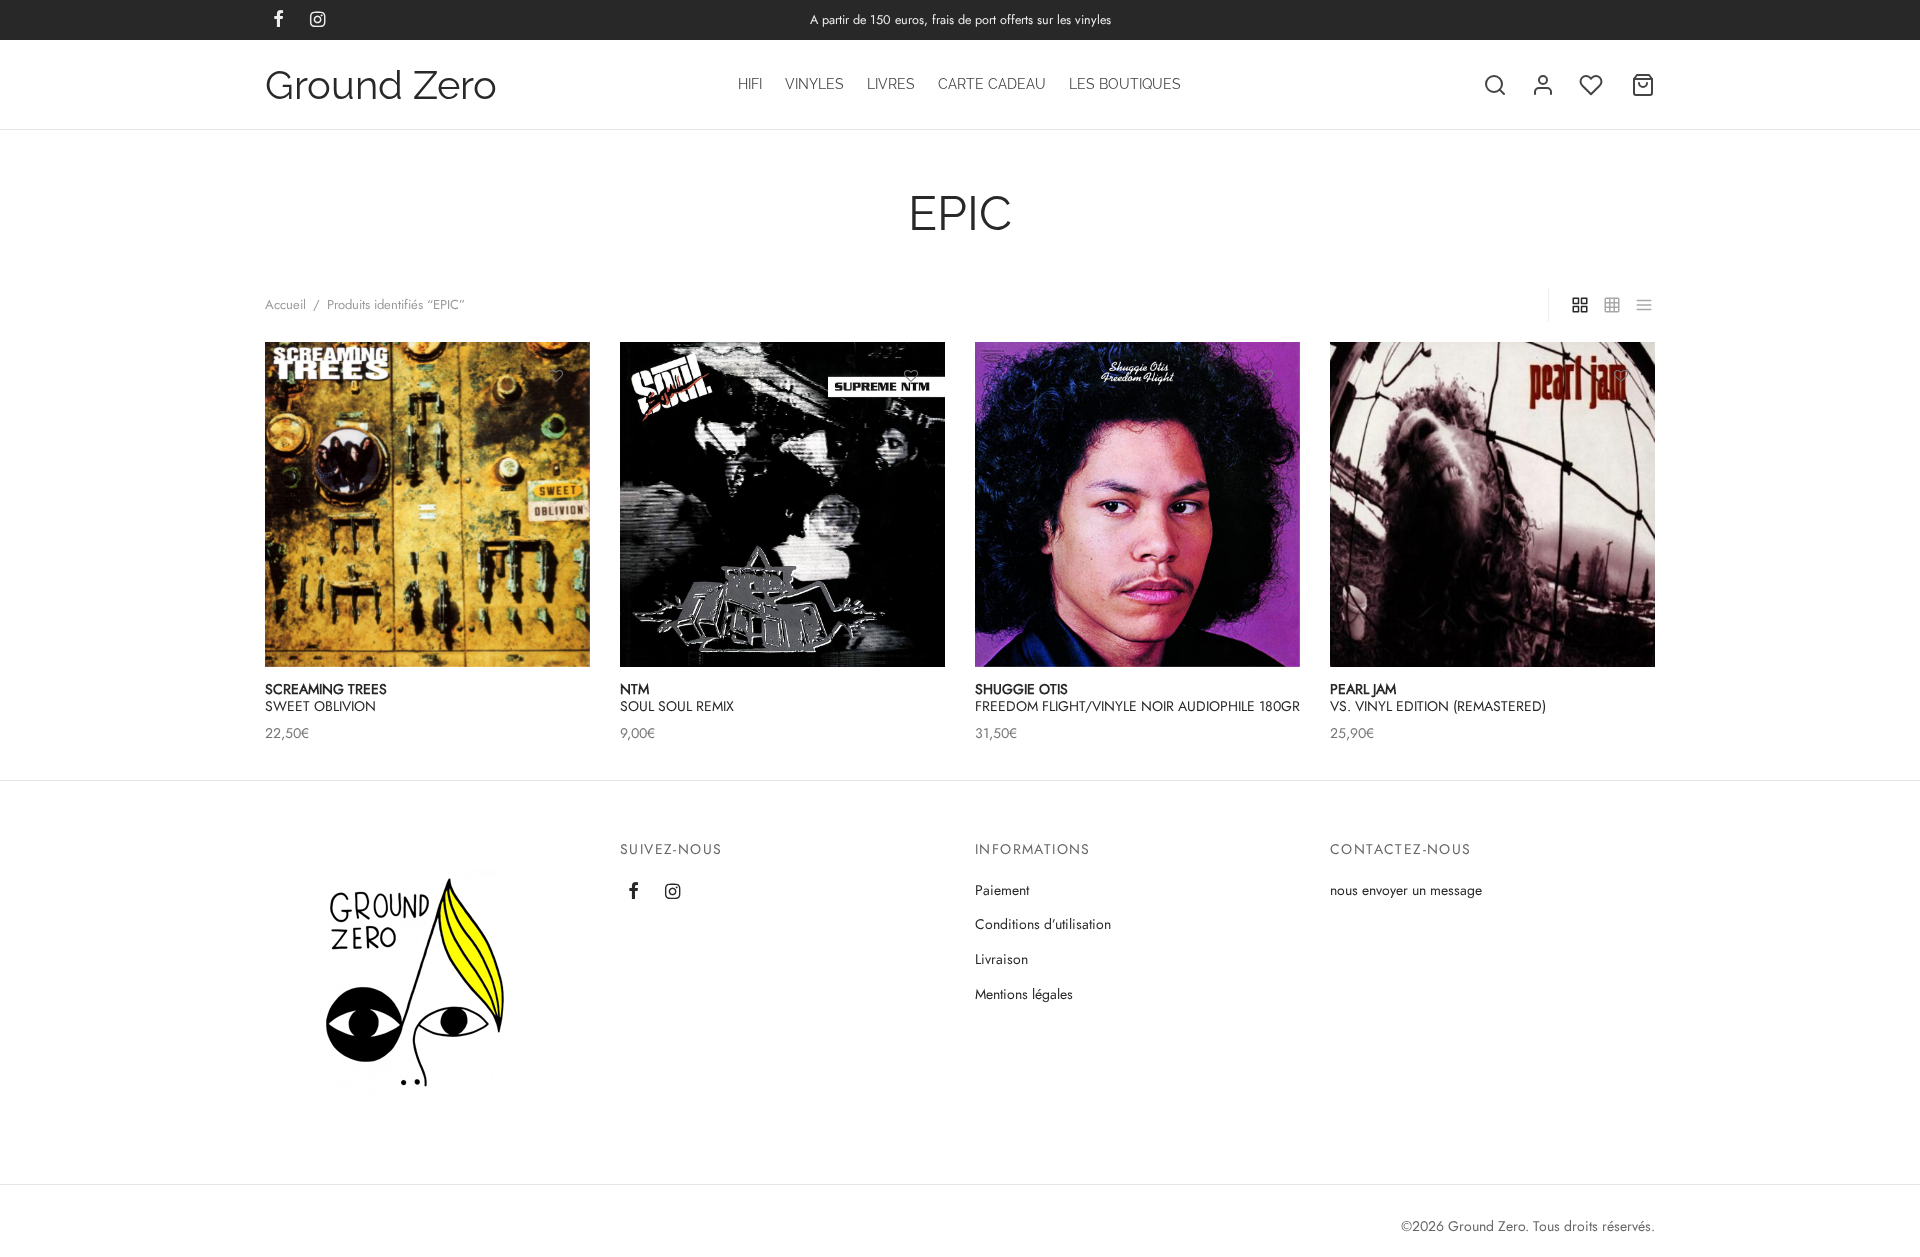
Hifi (750, 84)
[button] (911, 422)
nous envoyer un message (1406, 890)
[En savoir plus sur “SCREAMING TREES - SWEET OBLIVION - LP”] (556, 422)
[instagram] (672, 892)
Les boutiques (1125, 84)
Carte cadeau (992, 84)
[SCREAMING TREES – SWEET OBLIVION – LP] (427, 504)
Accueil (285, 304)
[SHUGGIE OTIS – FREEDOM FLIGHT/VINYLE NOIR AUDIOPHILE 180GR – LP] (1137, 504)
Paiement (1002, 890)
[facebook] (633, 892)
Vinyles (814, 84)
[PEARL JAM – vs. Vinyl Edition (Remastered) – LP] (1492, 504)
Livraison (1001, 959)
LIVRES (891, 84)
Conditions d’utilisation (1043, 924)
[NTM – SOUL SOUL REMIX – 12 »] (782, 504)
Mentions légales (1024, 994)
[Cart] (1643, 85)
